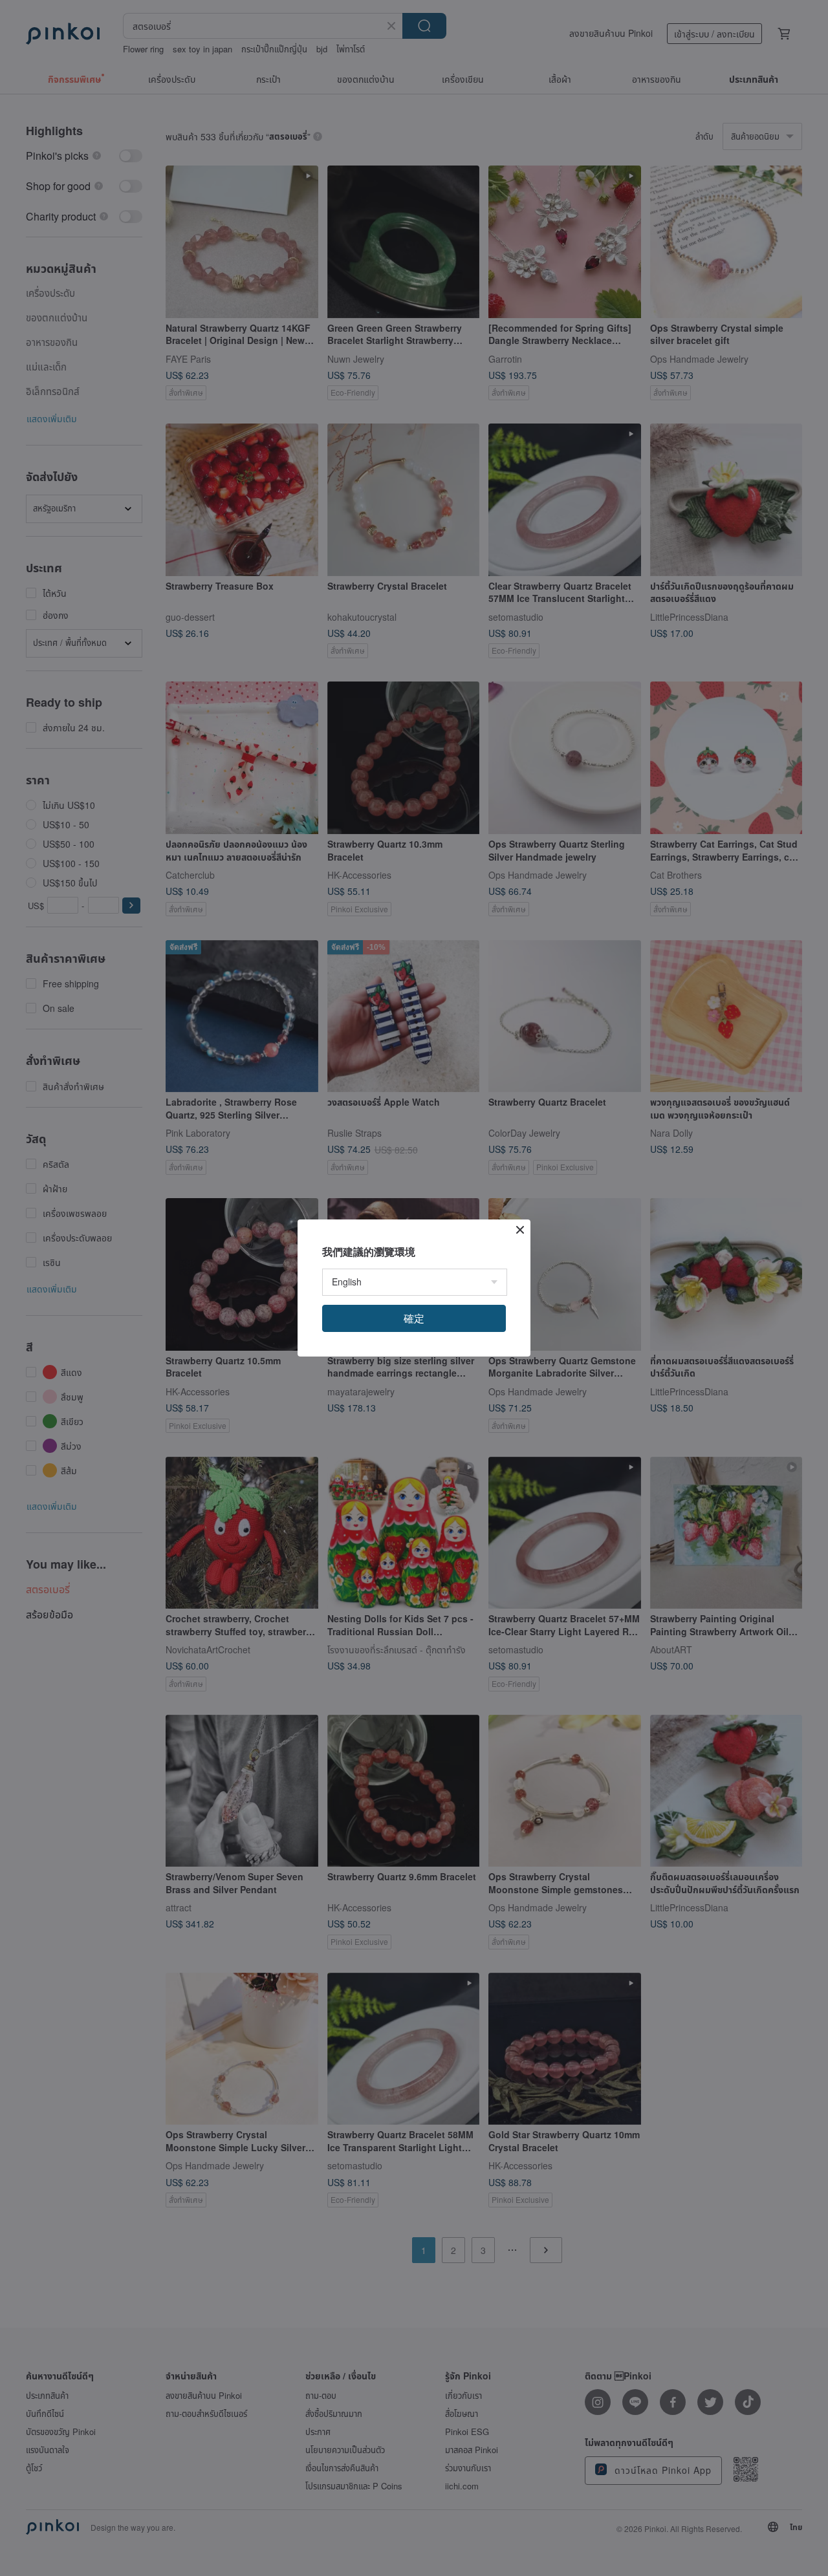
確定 (414, 1318)
